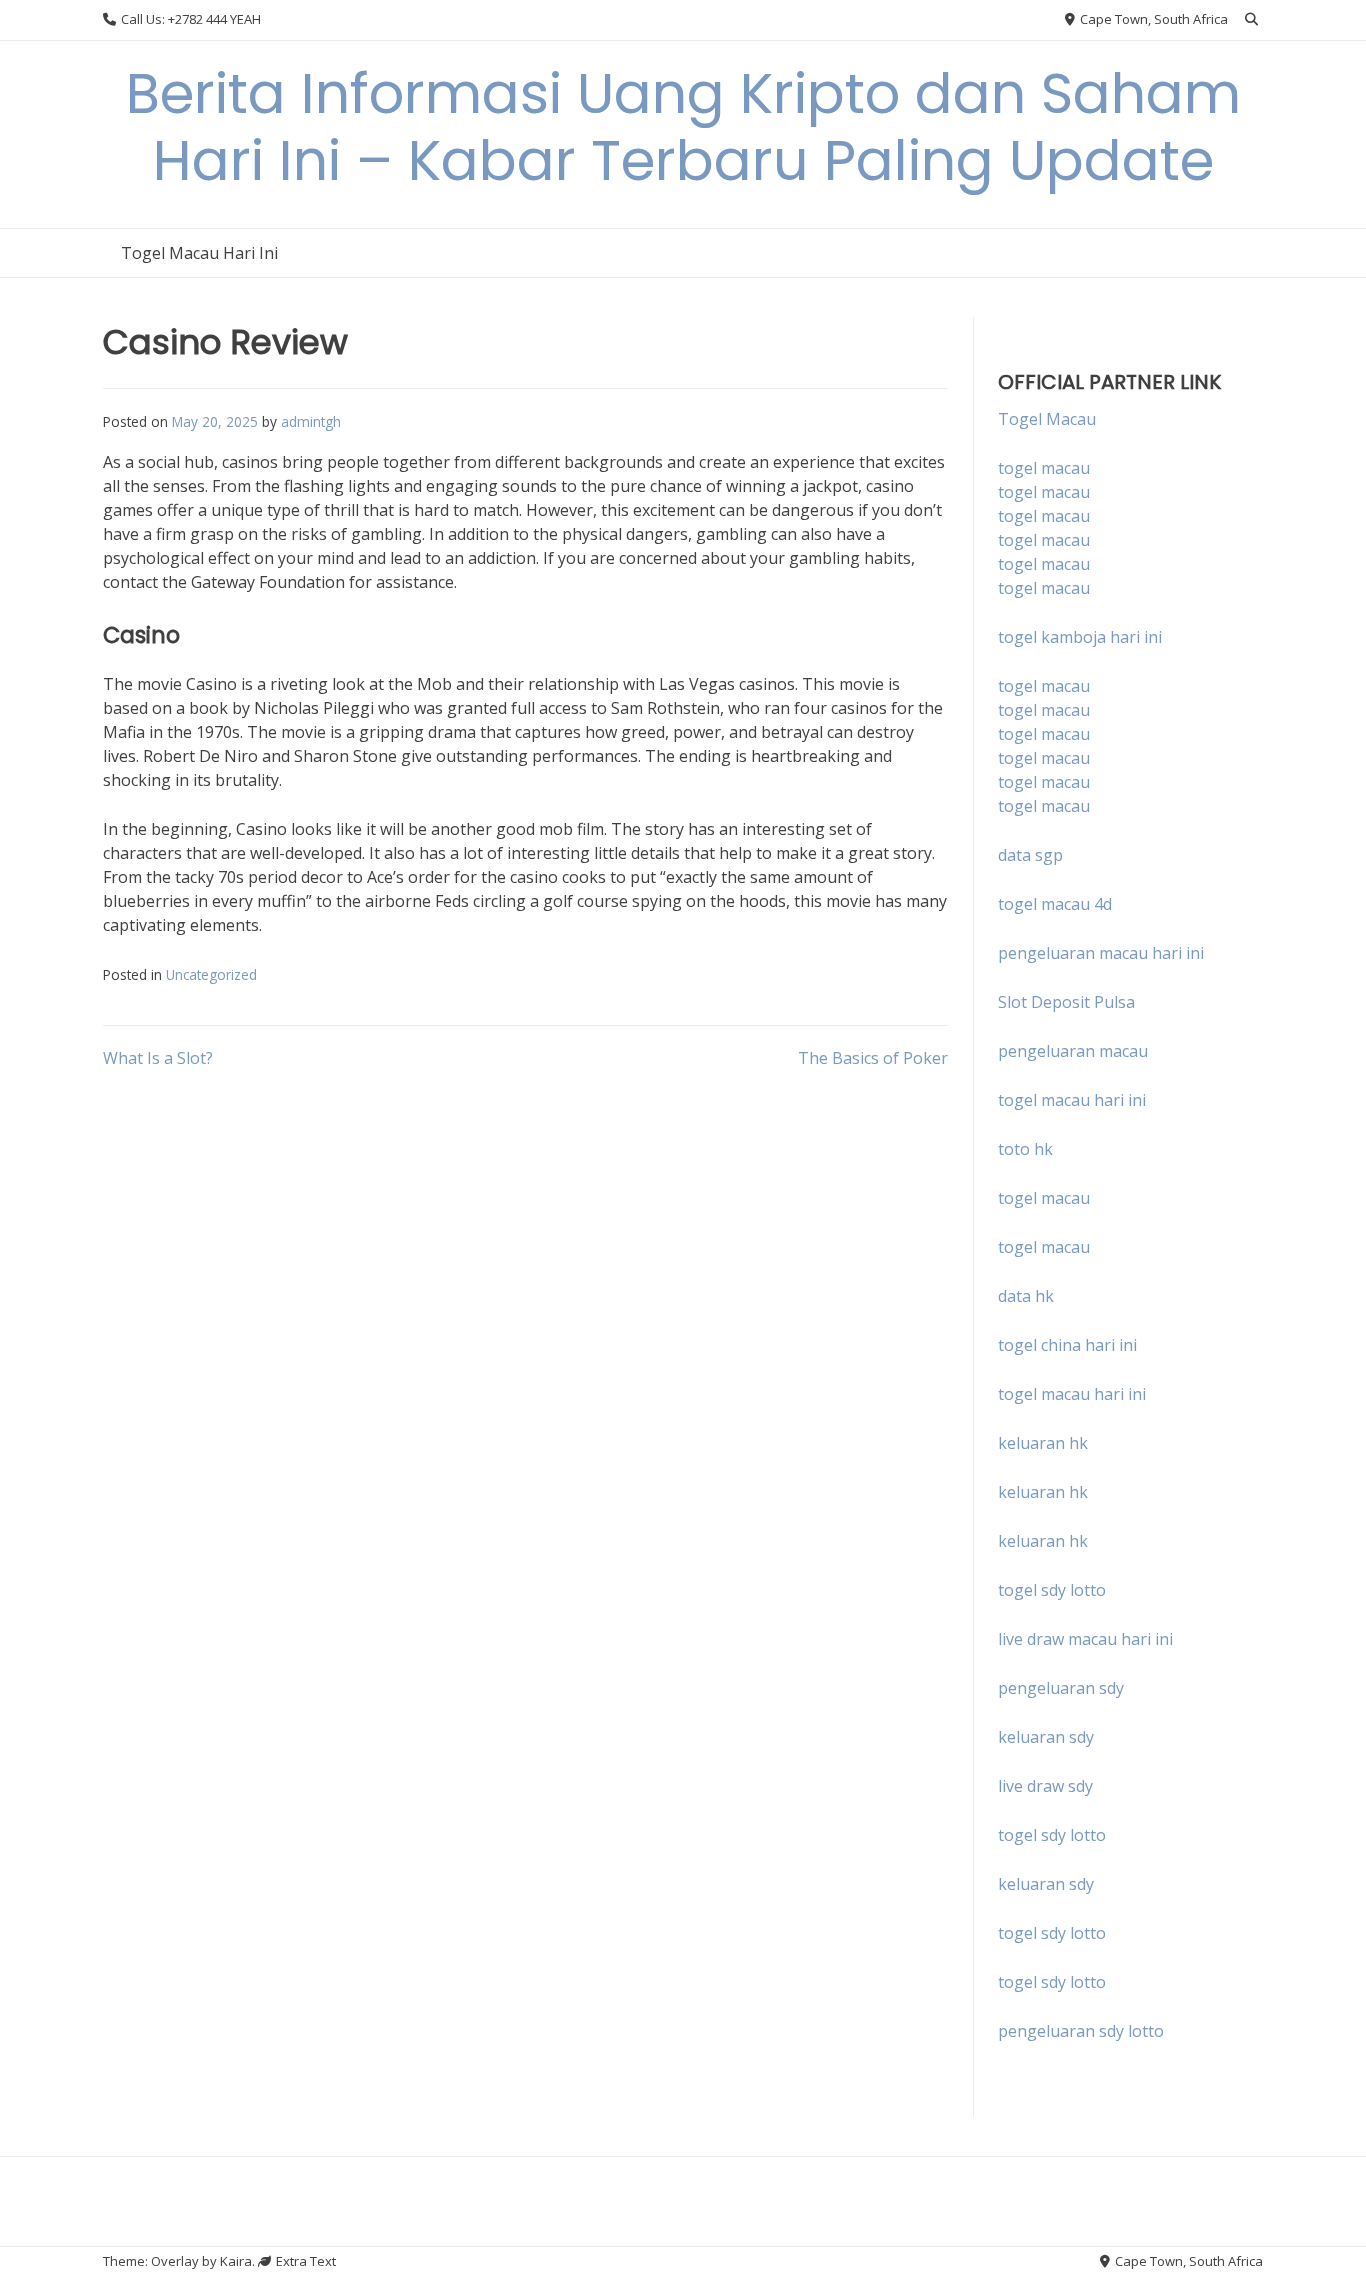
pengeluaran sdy (1061, 1688)
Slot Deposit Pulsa (1066, 1002)
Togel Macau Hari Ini (199, 253)
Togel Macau (1047, 419)
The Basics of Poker (873, 1058)
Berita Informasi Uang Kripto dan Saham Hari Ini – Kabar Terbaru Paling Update (683, 127)
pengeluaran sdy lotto (1081, 2031)
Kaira (236, 2261)
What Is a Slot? (158, 1058)
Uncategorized (211, 974)
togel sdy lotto (1052, 1835)
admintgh (311, 421)
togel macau (1044, 492)
